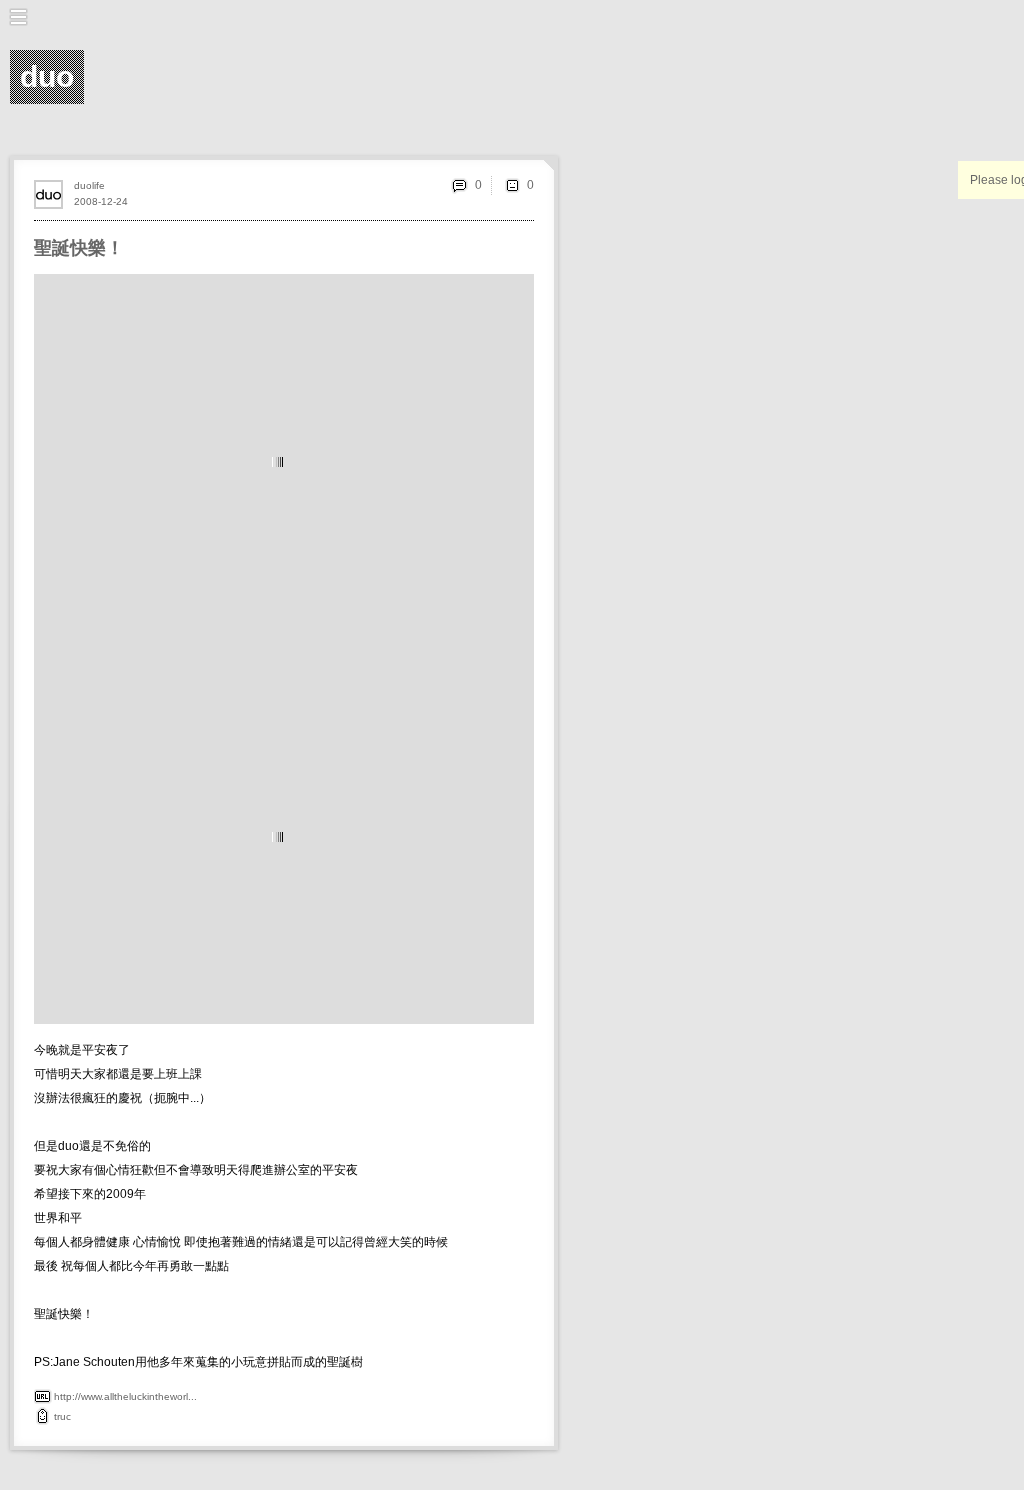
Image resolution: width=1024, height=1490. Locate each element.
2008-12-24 (101, 201)
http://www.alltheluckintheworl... (125, 1396)
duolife (89, 185)
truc (62, 1416)
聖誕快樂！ (79, 248)
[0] (512, 185)
